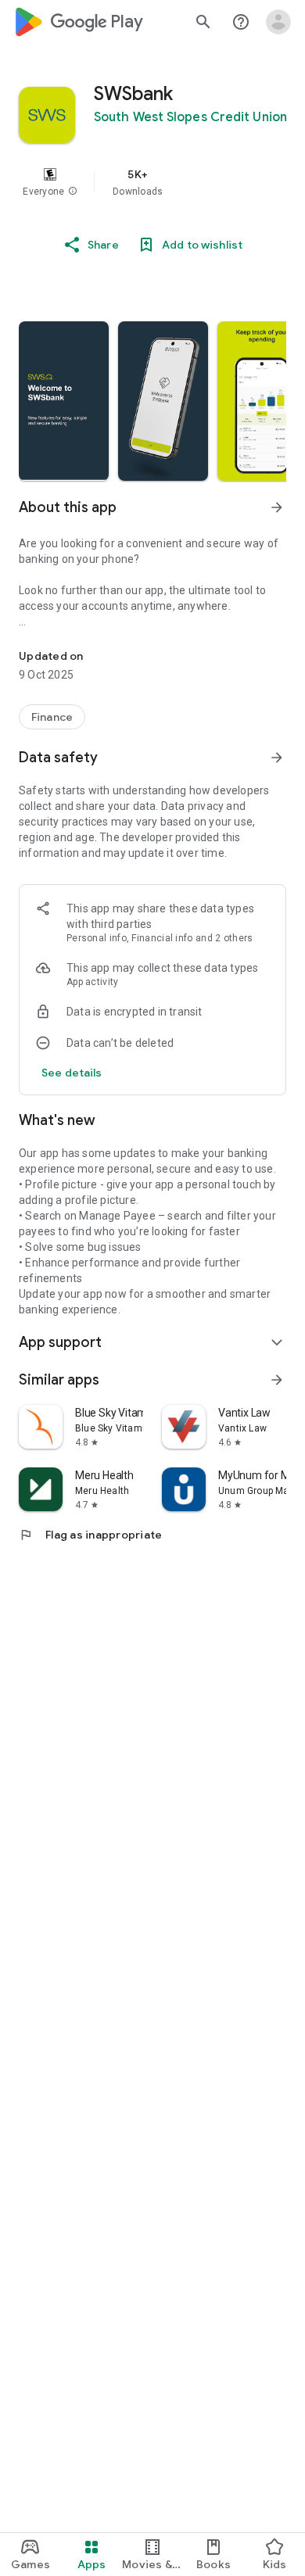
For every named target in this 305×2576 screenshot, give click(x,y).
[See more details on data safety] (72, 1073)
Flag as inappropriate (90, 1535)
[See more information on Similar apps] (277, 1380)
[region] (152, 182)
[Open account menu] (278, 22)
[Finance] (52, 717)
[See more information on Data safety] (277, 758)
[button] (73, 192)
